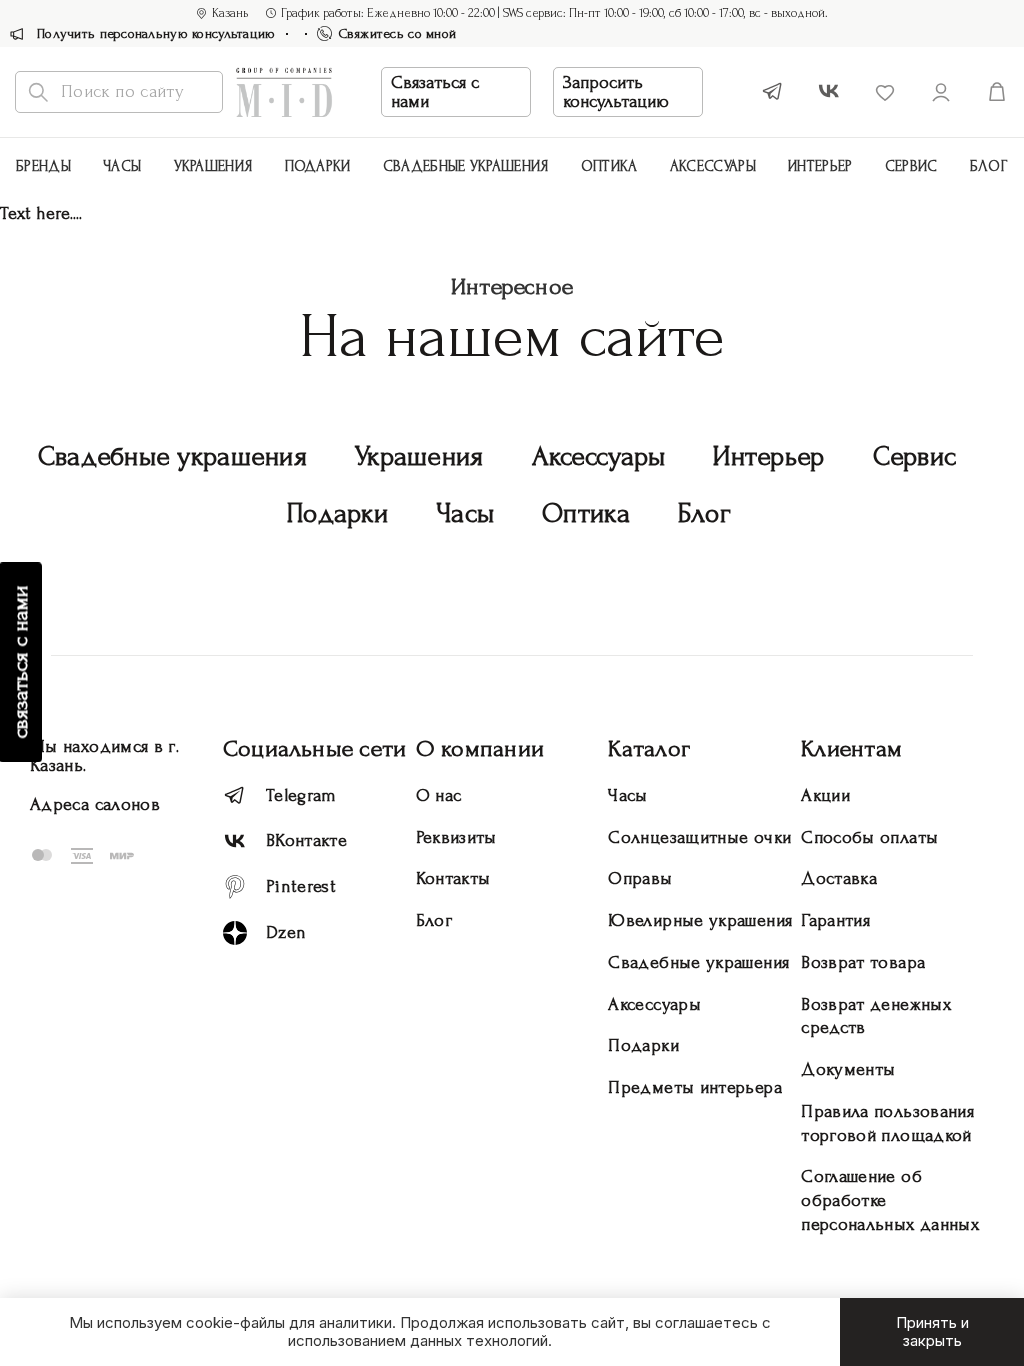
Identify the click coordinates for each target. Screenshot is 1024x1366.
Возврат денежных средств (876, 1016)
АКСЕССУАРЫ (713, 166)
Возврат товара (863, 962)
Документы (848, 1069)
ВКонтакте (306, 840)
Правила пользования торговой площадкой (887, 1123)
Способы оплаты (869, 837)
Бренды (43, 166)
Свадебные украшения (466, 166)
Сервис (911, 166)
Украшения (213, 166)
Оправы (640, 878)
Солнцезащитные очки (699, 837)
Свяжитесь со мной (398, 33)
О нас (439, 795)
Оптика (609, 166)
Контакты (453, 878)
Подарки (318, 166)
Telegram (301, 795)
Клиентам (851, 748)
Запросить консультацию (616, 92)
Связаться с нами (435, 92)
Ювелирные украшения (700, 920)
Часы (122, 166)
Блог (989, 166)
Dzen (286, 932)
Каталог (649, 748)
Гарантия (835, 920)
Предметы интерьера (694, 1087)
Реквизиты (456, 837)
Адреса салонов (95, 804)
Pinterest (301, 886)
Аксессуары (599, 456)
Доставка (839, 878)
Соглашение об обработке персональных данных (890, 1200)
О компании (480, 748)
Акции (825, 795)
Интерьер (820, 166)
